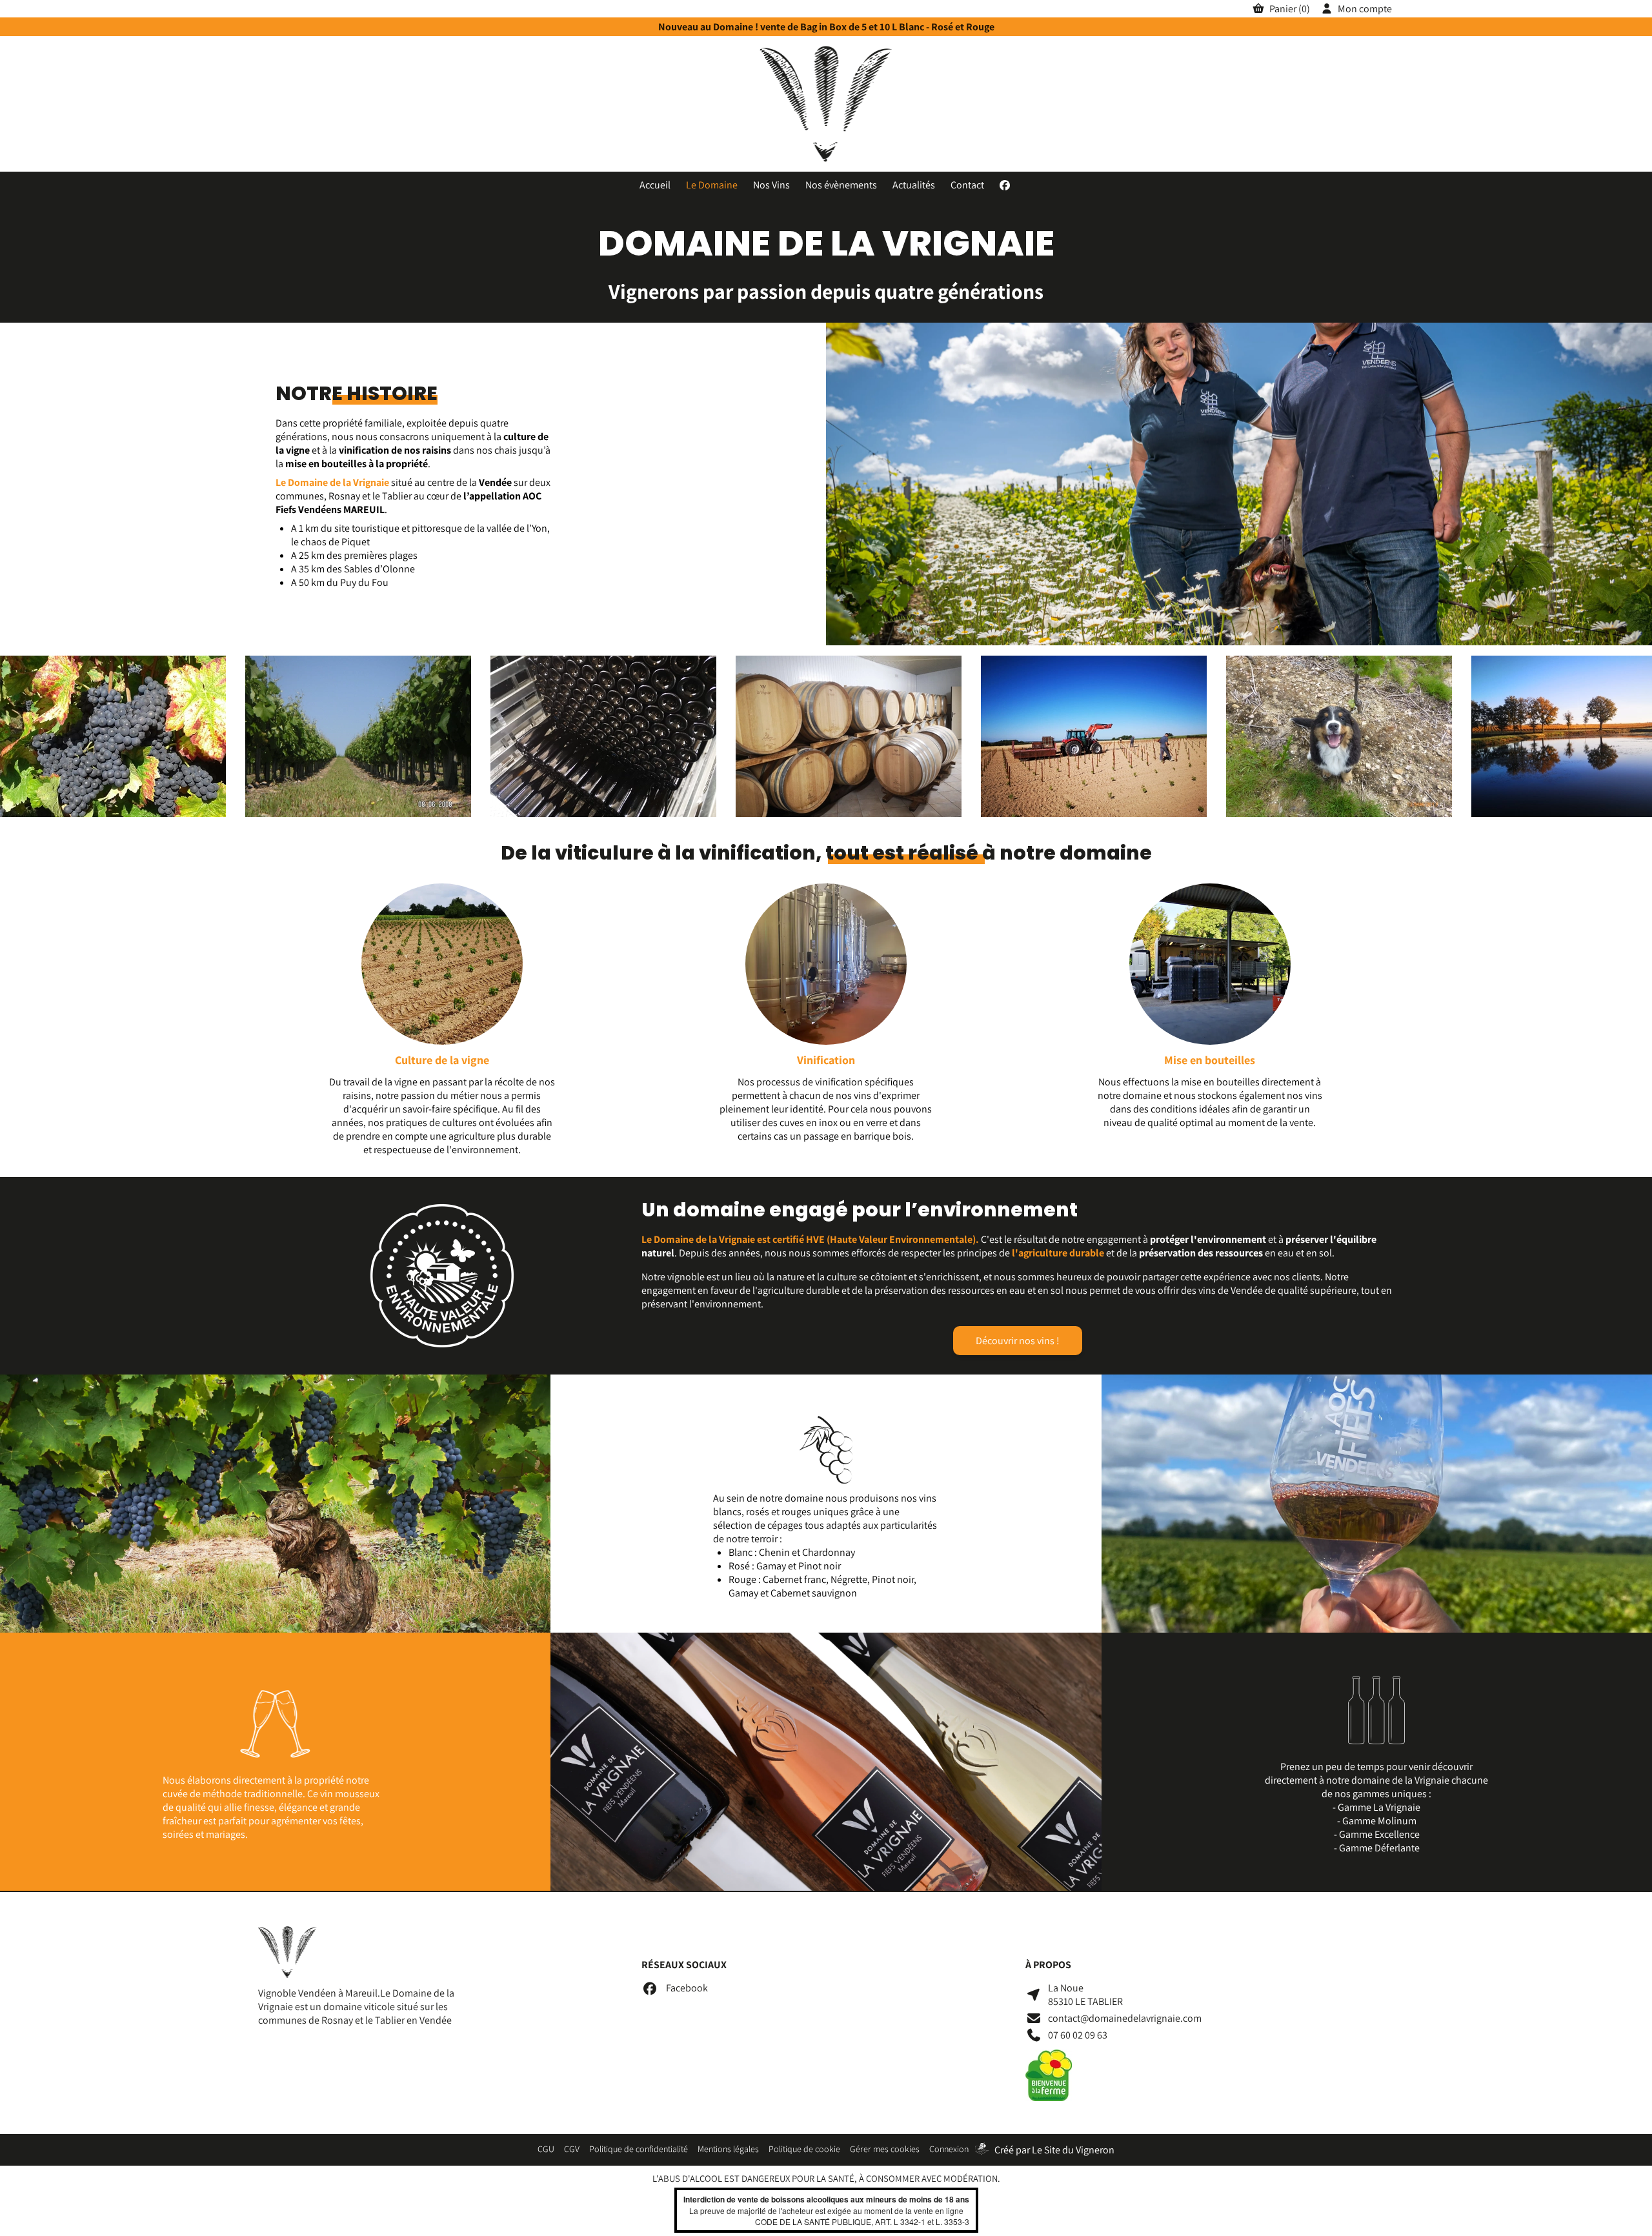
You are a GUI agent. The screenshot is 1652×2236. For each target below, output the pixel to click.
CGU (546, 2149)
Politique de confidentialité (639, 2149)
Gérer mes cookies (885, 2149)
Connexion (949, 2149)
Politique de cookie (804, 2149)
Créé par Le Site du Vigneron (1054, 2150)
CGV (572, 2149)
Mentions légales (728, 2149)
